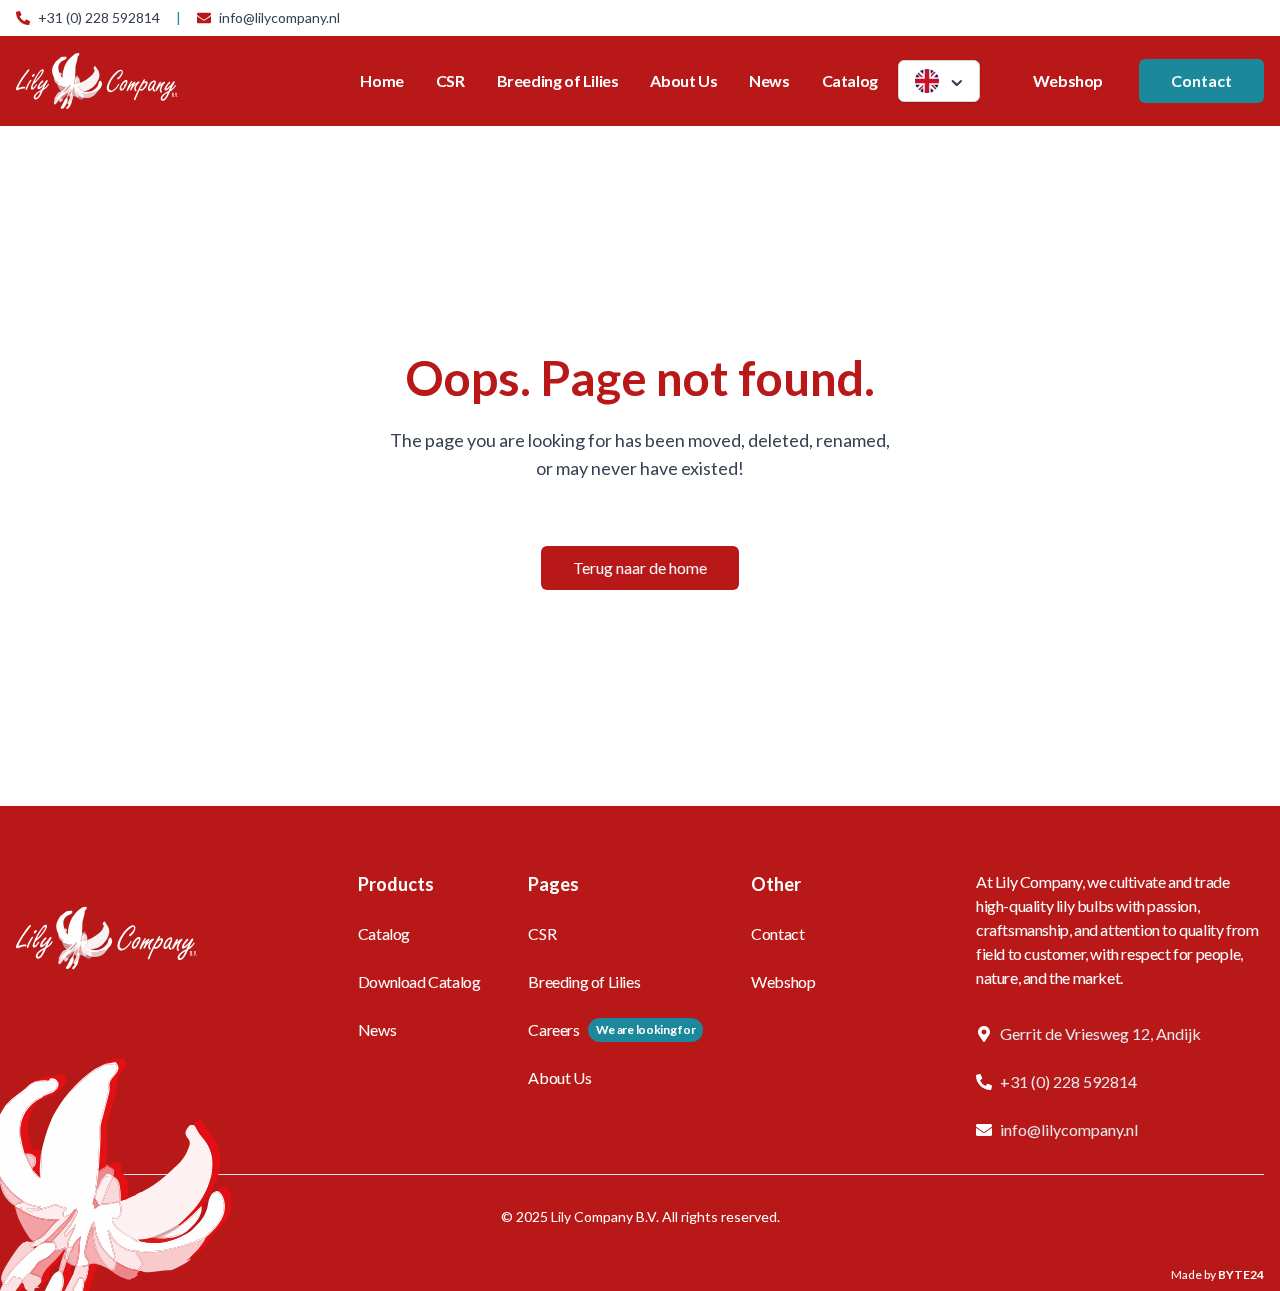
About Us (683, 80)
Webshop (1068, 80)
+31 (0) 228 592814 (99, 17)
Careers (553, 1029)
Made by (1217, 1274)
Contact (1201, 80)
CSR (450, 80)
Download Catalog (419, 981)
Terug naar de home (640, 567)
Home (381, 80)
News (769, 80)
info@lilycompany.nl (279, 17)
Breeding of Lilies (558, 80)
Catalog (850, 80)
